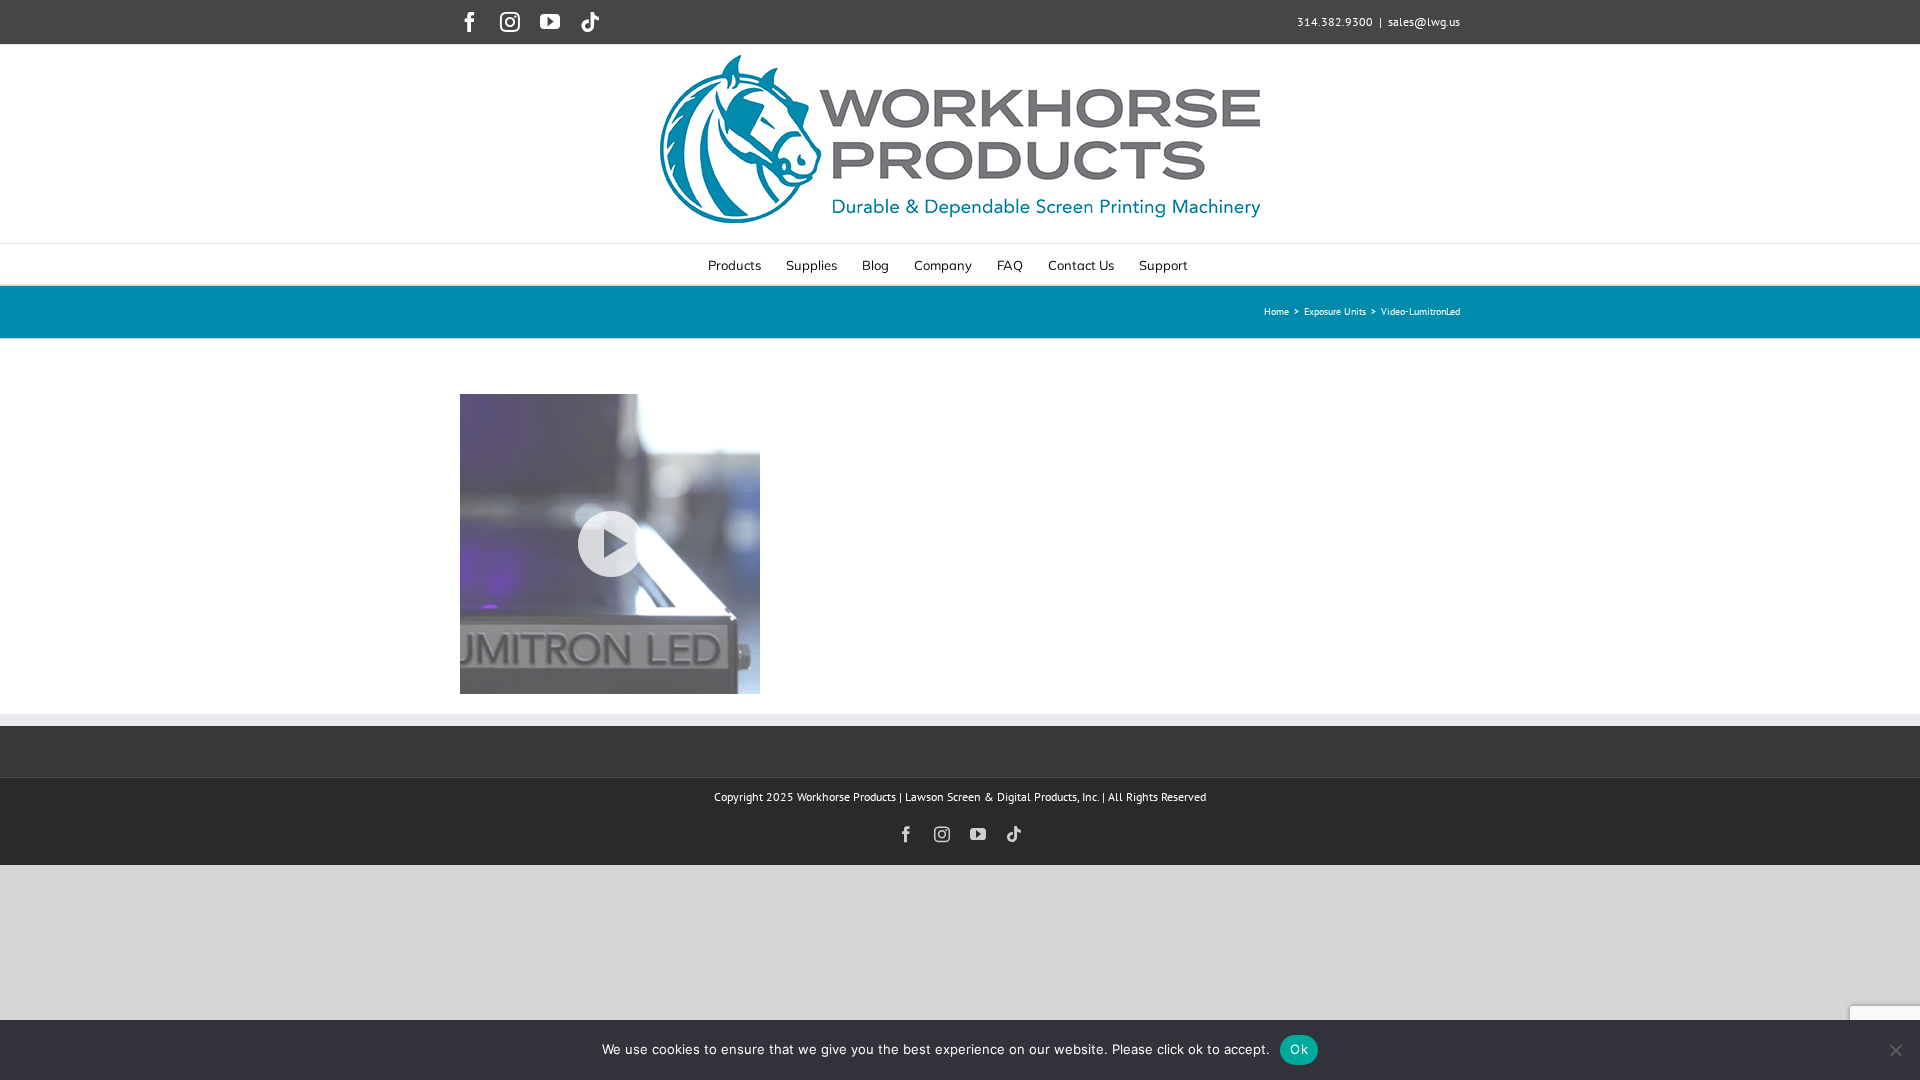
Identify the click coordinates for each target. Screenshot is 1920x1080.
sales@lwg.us (1424, 21)
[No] (1895, 1050)
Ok (1299, 1049)
